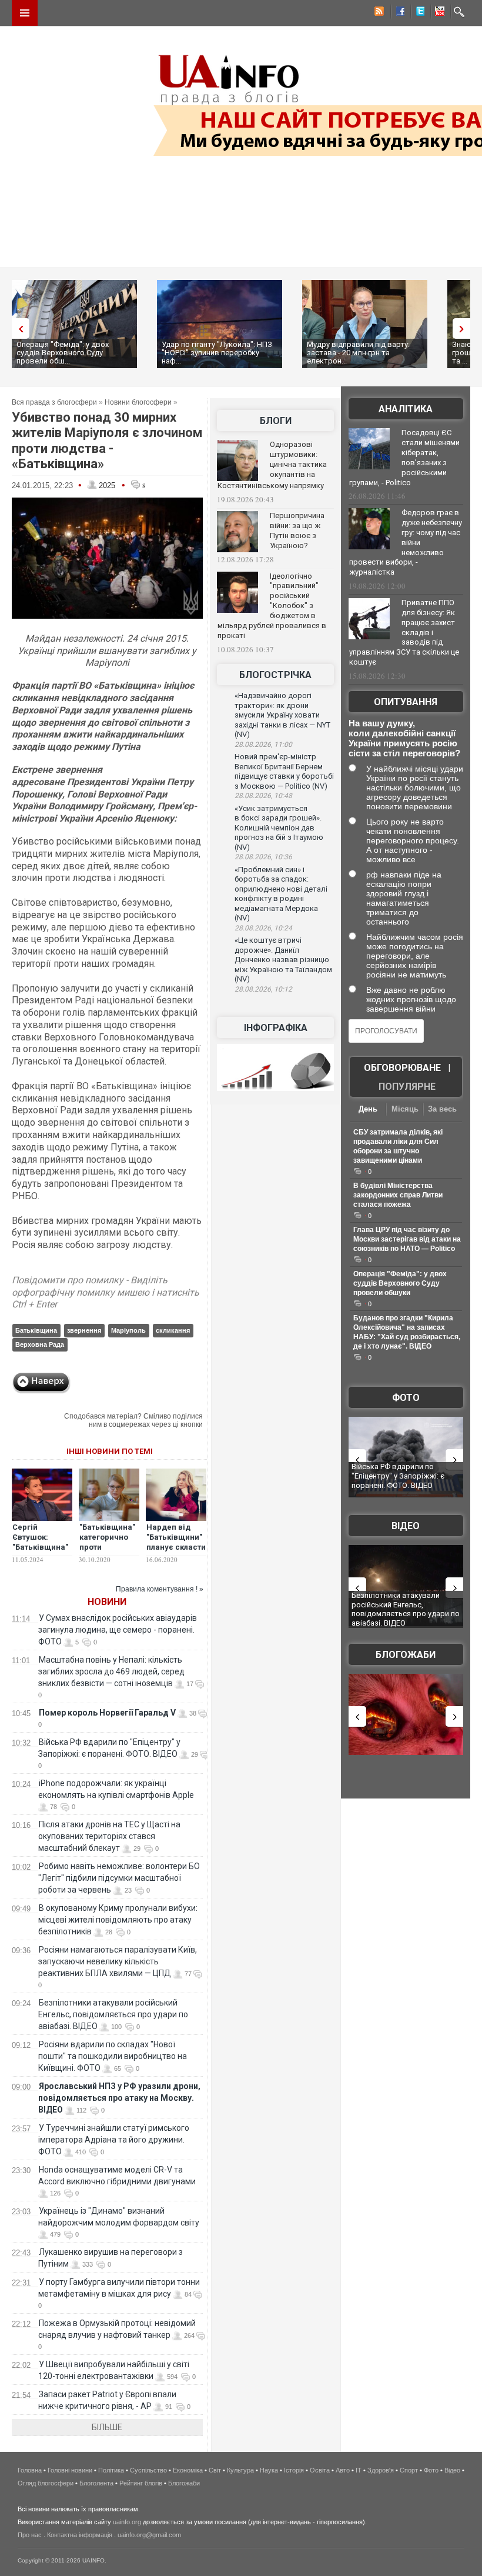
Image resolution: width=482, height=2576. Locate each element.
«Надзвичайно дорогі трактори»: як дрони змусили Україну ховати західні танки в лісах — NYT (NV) (282, 715)
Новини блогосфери (138, 402)
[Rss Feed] (378, 13)
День (368, 1109)
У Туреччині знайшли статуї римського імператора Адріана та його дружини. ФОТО (114, 2140)
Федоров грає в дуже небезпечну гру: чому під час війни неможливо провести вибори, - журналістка (406, 542)
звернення (84, 1330)
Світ (215, 2470)
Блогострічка (275, 675)
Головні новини (70, 2470)
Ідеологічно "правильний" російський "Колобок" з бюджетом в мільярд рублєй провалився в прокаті (272, 606)
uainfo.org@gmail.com (149, 2535)
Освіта (320, 2470)
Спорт (409, 2470)
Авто (343, 2470)
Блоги (276, 421)
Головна (30, 2470)
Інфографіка (276, 1028)
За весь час (442, 1110)
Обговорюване (402, 1068)
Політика (111, 2470)
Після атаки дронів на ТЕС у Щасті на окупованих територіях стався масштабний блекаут (109, 1836)
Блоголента (96, 2483)
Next (464, 328)
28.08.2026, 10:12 (263, 989)
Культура (240, 2470)
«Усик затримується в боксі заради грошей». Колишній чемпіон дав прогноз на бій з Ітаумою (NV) (279, 828)
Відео (406, 1526)
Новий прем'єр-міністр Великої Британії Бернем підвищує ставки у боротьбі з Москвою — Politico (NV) (284, 771)
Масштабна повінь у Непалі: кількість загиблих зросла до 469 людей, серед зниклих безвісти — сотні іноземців (111, 1671)
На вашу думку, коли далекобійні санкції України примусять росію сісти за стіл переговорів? (404, 738)
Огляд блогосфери (46, 2483)
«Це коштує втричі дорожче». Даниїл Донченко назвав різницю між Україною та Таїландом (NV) (283, 960)
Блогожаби (406, 1655)
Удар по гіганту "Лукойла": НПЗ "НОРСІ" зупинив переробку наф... (217, 353)
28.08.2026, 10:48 (263, 796)
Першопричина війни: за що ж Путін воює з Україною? (297, 530)
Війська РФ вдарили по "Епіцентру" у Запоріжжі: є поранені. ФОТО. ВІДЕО (398, 1476)
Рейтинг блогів (141, 2483)
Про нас (30, 2535)
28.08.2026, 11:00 (263, 745)
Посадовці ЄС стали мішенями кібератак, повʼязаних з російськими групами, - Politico (404, 458)
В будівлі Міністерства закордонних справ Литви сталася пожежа (398, 1195)
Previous (18, 328)
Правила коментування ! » (160, 1589)
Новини (107, 1602)
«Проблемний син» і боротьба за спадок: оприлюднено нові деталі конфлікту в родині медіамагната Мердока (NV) (281, 894)
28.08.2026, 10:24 (263, 928)
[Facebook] (398, 13)
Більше (107, 2427)
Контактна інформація (80, 2535)
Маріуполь (128, 1330)
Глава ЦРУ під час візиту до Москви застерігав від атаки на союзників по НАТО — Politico (407, 1239)
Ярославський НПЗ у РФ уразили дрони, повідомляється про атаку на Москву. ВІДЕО (119, 2098)
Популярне (407, 1087)
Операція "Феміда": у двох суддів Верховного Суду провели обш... (63, 353)
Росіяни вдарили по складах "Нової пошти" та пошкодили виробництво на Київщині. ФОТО (113, 2056)
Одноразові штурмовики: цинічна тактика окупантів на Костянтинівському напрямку (272, 465)
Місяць (405, 1109)
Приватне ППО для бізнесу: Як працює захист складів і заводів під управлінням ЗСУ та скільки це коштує (404, 632)
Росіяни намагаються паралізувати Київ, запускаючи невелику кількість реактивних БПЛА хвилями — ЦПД (118, 1961)
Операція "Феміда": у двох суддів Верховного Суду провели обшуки (400, 1283)
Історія (294, 2470)
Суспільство (148, 2470)
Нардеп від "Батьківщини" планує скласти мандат (176, 1542)
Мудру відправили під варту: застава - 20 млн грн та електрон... (358, 353)
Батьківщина (36, 1330)
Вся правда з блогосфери (54, 402)
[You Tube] (438, 13)
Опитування (406, 702)
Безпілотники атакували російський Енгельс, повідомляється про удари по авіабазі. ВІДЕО (113, 2014)
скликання (173, 1330)
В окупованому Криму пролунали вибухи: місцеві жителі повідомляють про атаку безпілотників (118, 1920)
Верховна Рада (40, 1344)
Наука (269, 2470)
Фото (406, 1398)
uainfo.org (127, 2522)
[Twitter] (418, 13)
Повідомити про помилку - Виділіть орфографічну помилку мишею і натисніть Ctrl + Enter (106, 1292)
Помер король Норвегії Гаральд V (107, 1713)
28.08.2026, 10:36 (263, 857)
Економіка (188, 2470)
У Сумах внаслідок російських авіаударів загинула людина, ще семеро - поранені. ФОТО (118, 1630)
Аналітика (406, 409)
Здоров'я (381, 2470)
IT (359, 2470)
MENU (25, 13)
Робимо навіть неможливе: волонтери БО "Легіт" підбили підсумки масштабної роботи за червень (119, 1878)
